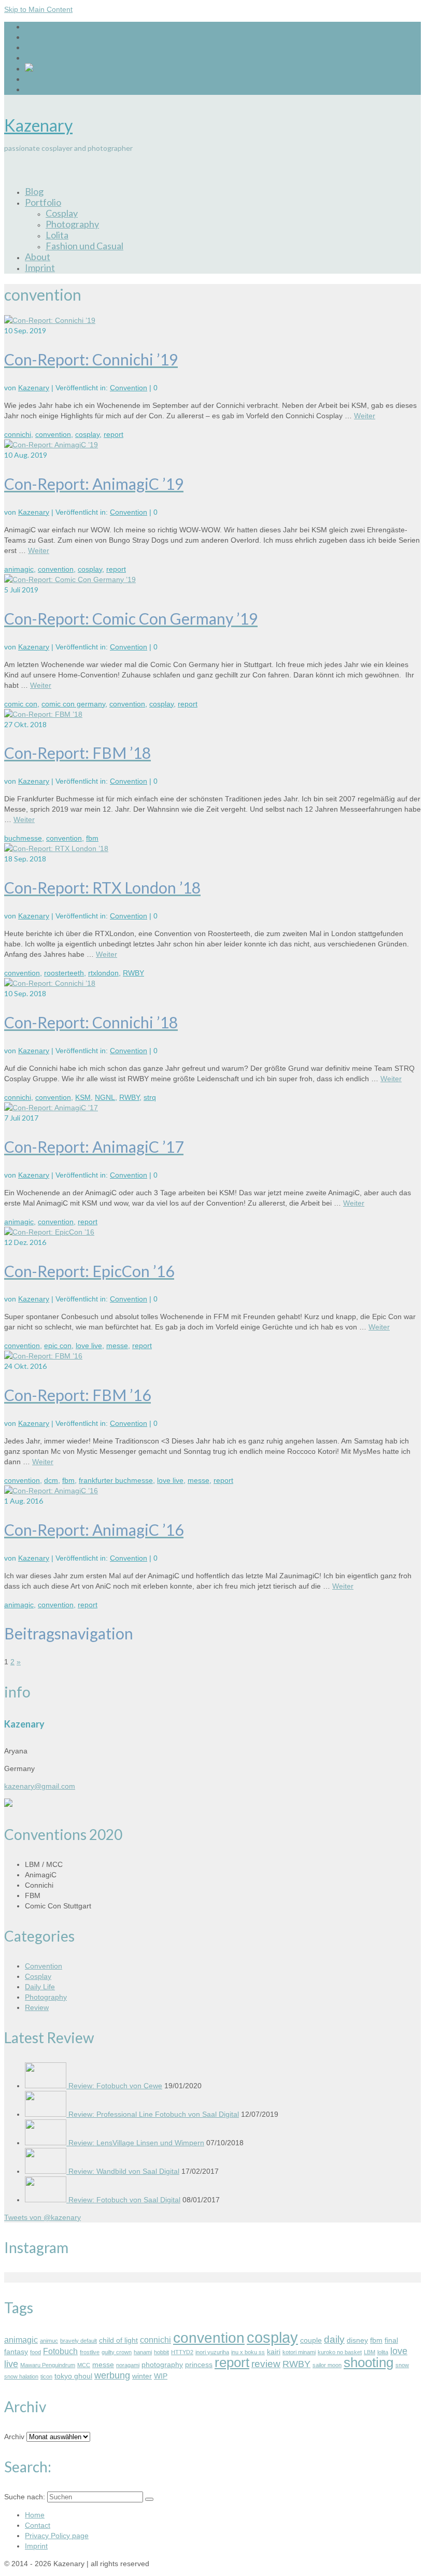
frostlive (90, 2352)
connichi (18, 434)
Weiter (365, 416)
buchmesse (23, 838)
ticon (46, 2376)
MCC (84, 2365)
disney (357, 2340)
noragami (128, 2365)
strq (150, 1097)
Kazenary (38, 125)
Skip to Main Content (38, 9)
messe (117, 1346)
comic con (21, 704)
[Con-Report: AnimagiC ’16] (51, 1491)
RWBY (133, 973)
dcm (51, 1480)
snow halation (21, 2376)
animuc (49, 2341)
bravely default (79, 2341)
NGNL (105, 1097)
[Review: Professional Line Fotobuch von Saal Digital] (47, 2114)
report (114, 434)
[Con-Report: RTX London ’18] (56, 848)
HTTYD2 (182, 2352)
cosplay (87, 434)
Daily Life (40, 1987)
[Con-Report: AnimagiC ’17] (51, 1108)
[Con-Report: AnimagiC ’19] (51, 445)
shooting (369, 2362)
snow (402, 2365)
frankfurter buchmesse (116, 1480)
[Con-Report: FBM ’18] (43, 714)
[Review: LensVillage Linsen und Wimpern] (47, 2143)
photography (162, 2365)
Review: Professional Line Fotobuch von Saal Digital (154, 2114)
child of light (118, 2340)
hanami (143, 2352)
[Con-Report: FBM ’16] (43, 1356)
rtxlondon (103, 973)
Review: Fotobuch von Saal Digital (124, 2200)
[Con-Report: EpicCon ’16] (49, 1232)
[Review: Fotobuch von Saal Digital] (47, 2200)
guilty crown (117, 2352)
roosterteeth (64, 973)
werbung (112, 2375)
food (36, 2352)
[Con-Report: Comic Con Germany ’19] (70, 579)
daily (334, 2339)
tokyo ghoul (73, 2376)
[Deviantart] (29, 69)
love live (89, 1346)
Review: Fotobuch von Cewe (115, 2086)
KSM (83, 1097)
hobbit (161, 2352)
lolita (383, 2352)
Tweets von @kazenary (42, 2217)
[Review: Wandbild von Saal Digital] (47, 2171)
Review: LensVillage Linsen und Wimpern (136, 2143)
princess (199, 2365)
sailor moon (327, 2365)
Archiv (14, 2437)
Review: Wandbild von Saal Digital (124, 2171)
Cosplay (38, 1976)
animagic (19, 569)
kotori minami (299, 2352)
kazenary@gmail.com (40, 1786)
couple (311, 2340)
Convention (129, 388)
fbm (92, 838)
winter (142, 2376)
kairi (274, 2352)
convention (53, 434)
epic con (58, 1346)
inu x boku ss (248, 2352)
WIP (161, 2376)
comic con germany (73, 704)
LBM (370, 2352)
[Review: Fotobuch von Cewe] (47, 2086)
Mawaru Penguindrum (48, 2365)
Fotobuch (60, 2351)
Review (37, 2007)
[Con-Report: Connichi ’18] (50, 983)
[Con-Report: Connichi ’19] (50, 320)
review (266, 2364)
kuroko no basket (340, 2352)
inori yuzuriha (212, 2352)
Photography (46, 1997)
